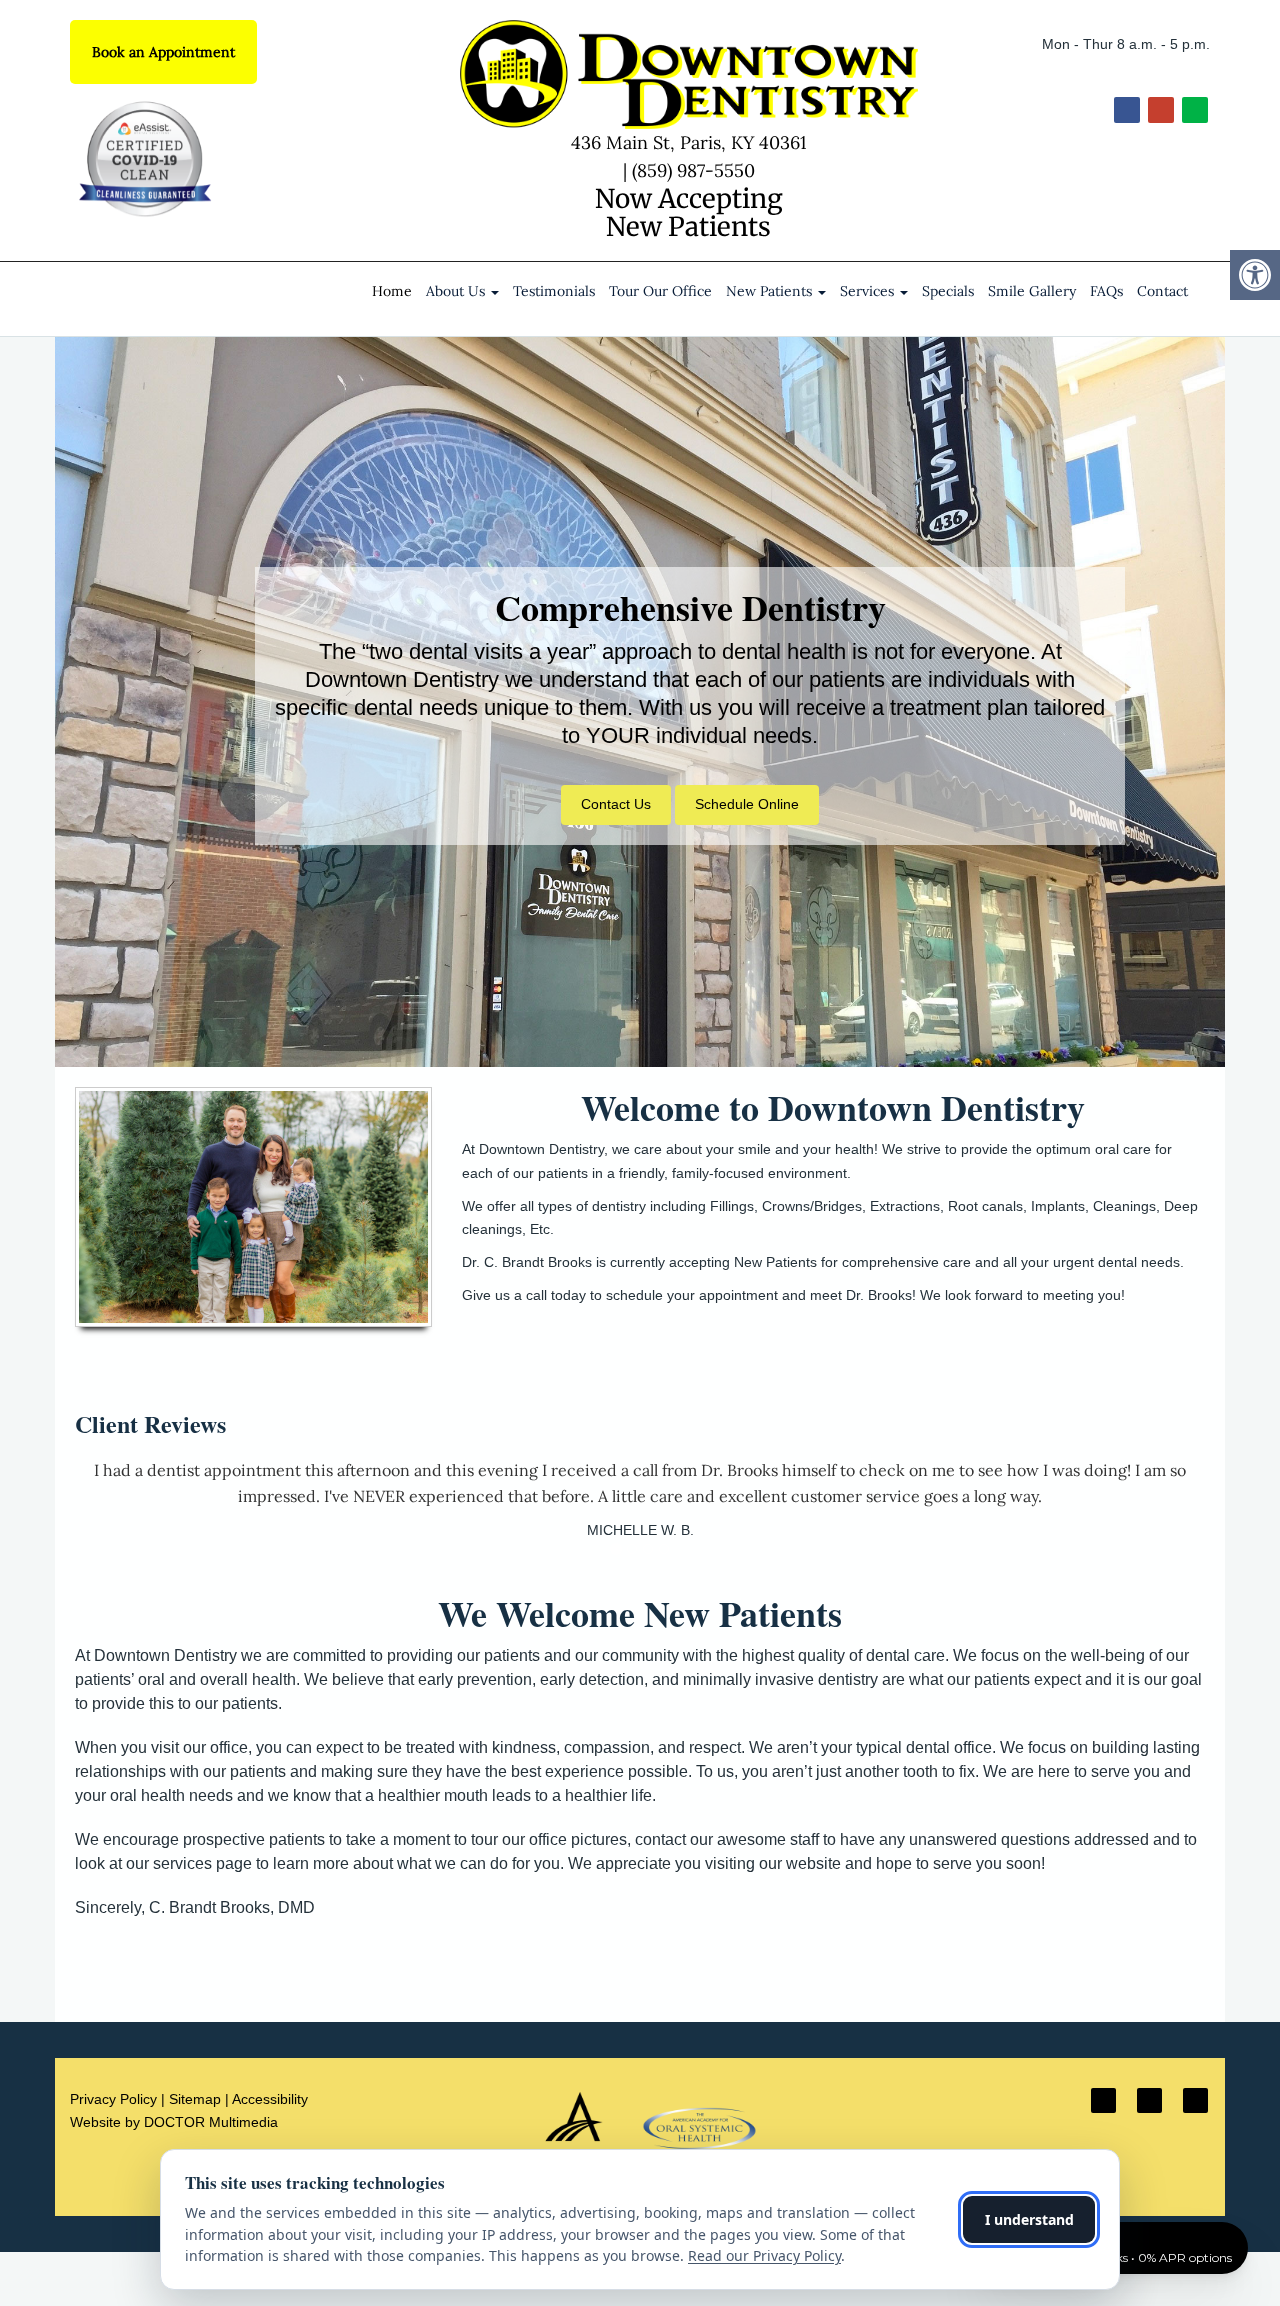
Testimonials (554, 291)
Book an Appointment (163, 52)
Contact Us (616, 804)
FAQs (1106, 291)
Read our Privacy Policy (764, 2255)
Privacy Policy (113, 2099)
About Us (457, 291)
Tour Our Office (660, 291)
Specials (948, 291)
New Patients (771, 291)
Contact (1162, 291)
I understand (1029, 2219)
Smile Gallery (1032, 291)
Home (392, 291)
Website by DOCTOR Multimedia (174, 2122)
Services (869, 291)
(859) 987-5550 (693, 170)
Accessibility (270, 2099)
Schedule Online (747, 804)
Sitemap (195, 2099)
